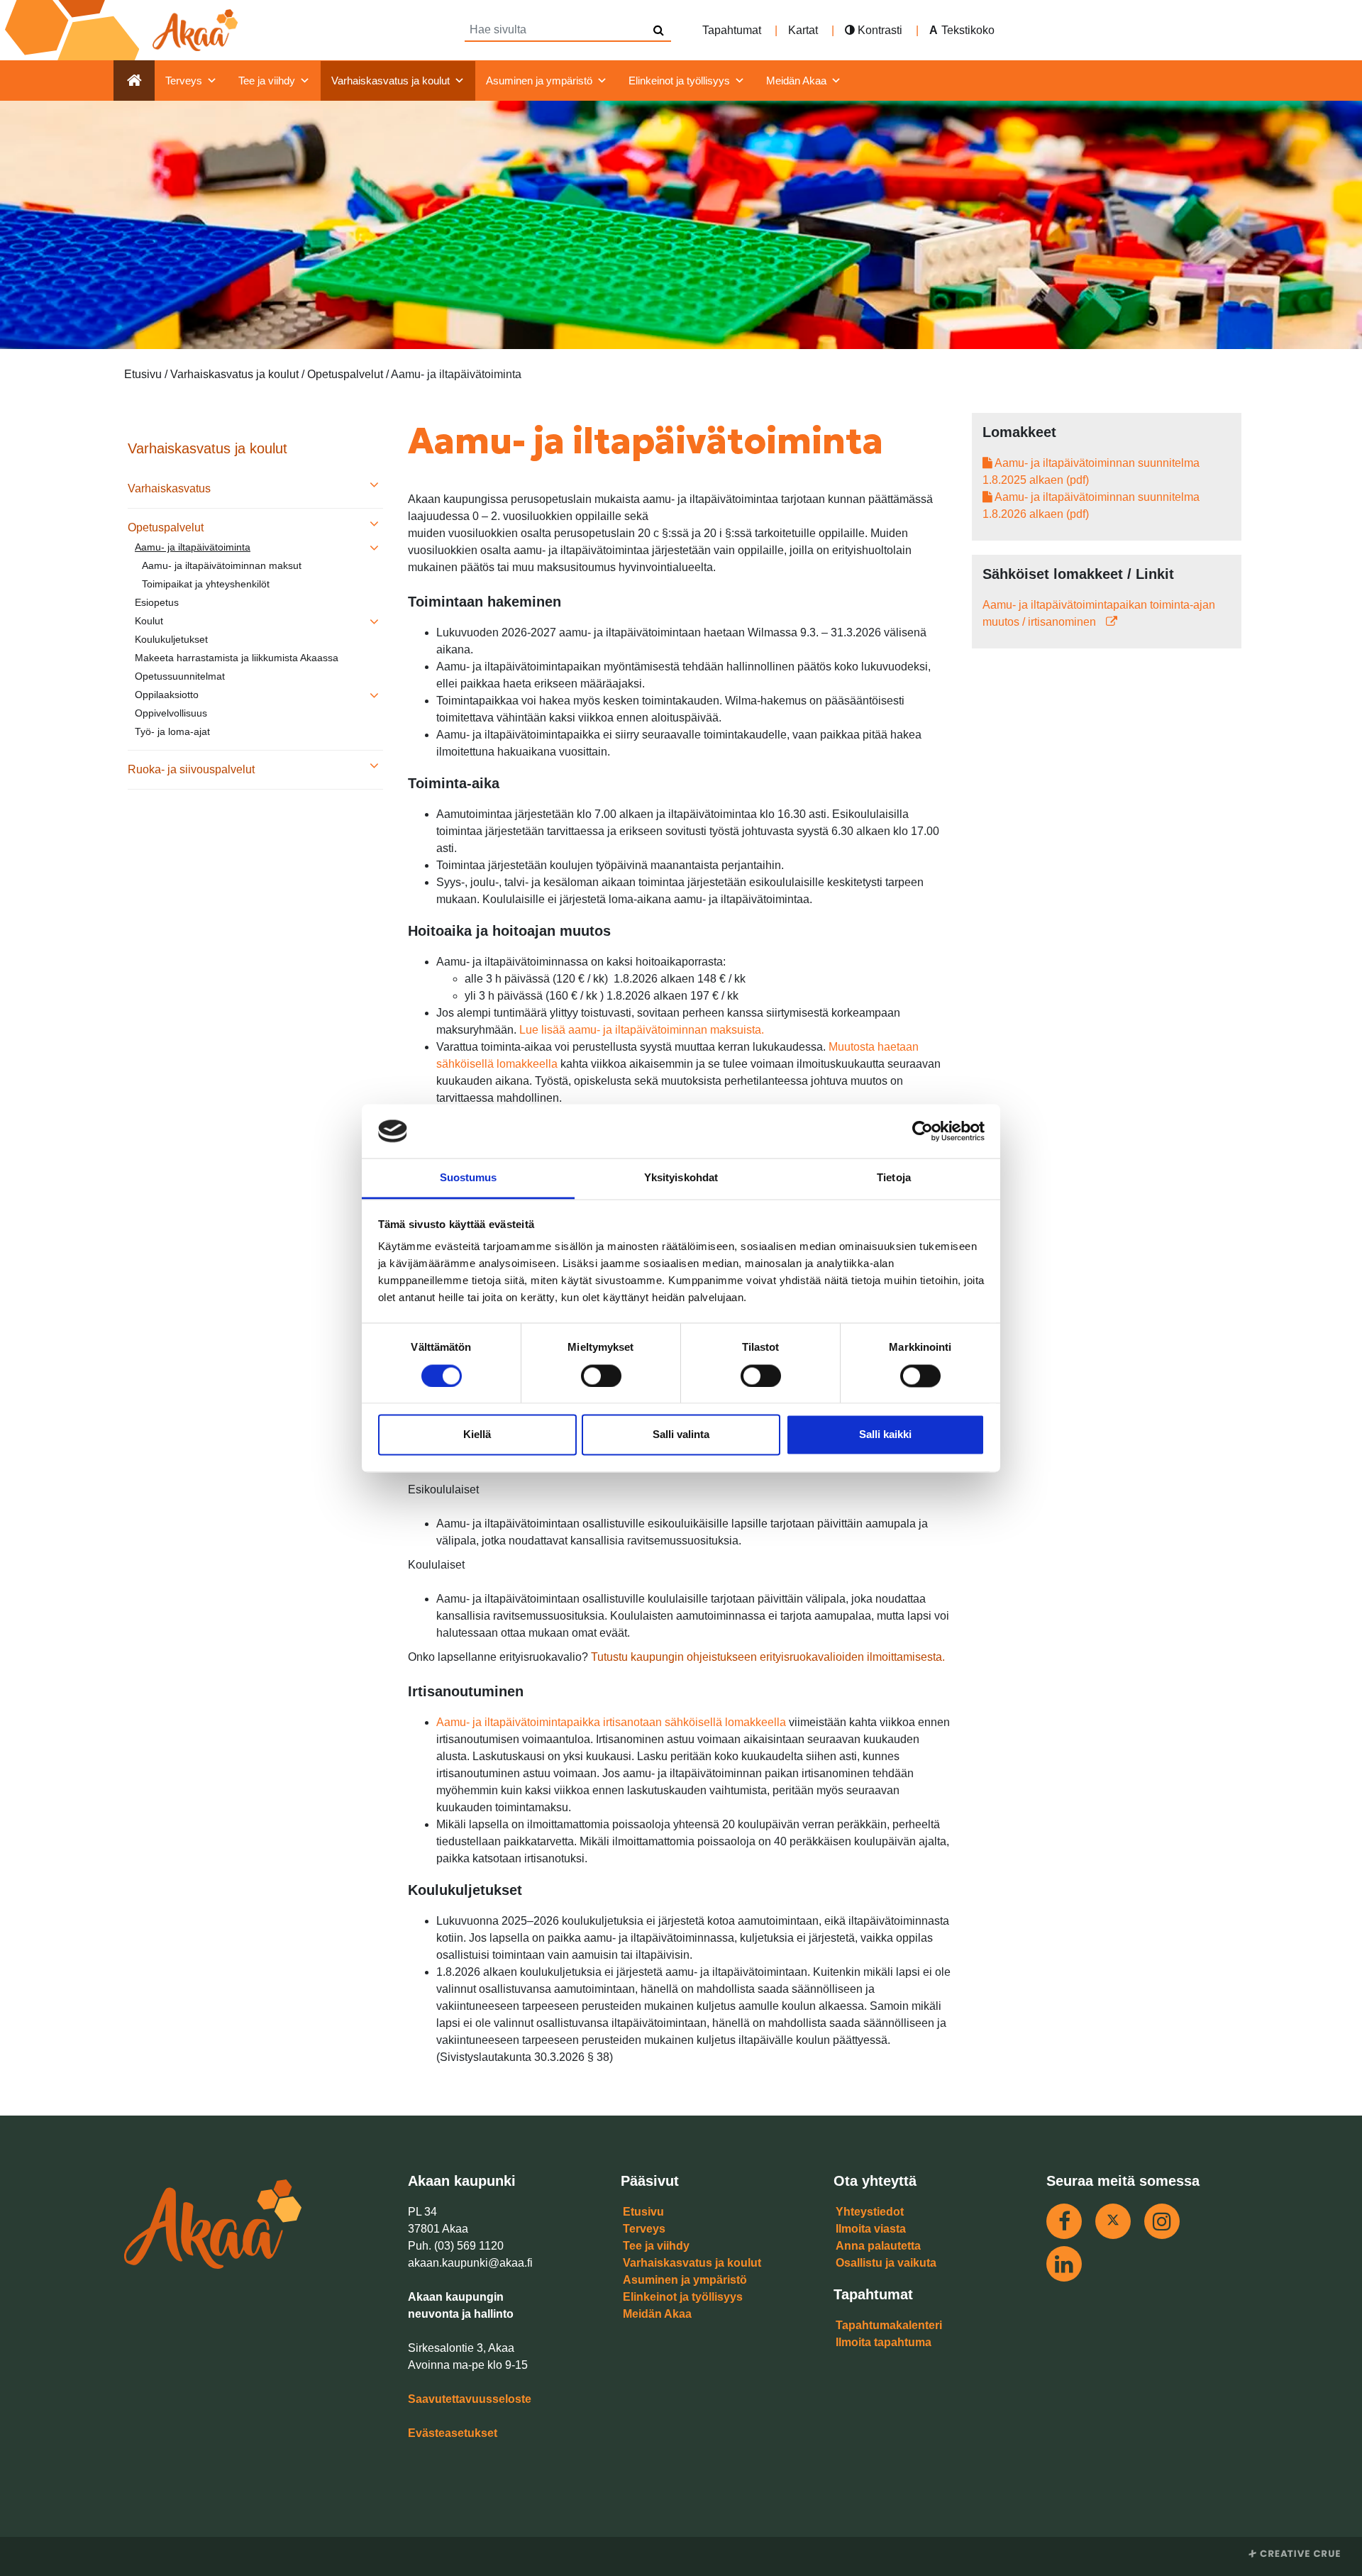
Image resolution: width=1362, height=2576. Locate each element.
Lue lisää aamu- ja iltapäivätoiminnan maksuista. (640, 1030)
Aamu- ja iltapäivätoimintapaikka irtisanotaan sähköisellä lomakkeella (611, 1722)
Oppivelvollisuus (171, 713)
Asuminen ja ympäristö (539, 81)
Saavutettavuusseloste (470, 2399)
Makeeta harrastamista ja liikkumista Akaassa (237, 658)
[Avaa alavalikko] (374, 486)
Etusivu (643, 2212)
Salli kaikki (885, 1435)
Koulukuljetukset (171, 639)
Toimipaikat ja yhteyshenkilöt (206, 584)
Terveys (184, 81)
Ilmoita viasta (871, 2229)
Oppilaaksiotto (167, 695)
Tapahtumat (732, 30)
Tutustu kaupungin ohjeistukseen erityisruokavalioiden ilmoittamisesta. (768, 1657)
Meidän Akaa (796, 81)
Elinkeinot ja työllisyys (679, 81)
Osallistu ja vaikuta (886, 2263)
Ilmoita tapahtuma (884, 2342)
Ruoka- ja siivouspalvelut (191, 769)
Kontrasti (879, 30)
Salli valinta (681, 1435)
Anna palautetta (878, 2246)
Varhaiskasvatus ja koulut (391, 81)
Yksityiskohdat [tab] (681, 1178)
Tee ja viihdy (267, 81)
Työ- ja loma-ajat (172, 731)
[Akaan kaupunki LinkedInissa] (1064, 2264)
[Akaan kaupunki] (124, 30)
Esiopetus (157, 602)
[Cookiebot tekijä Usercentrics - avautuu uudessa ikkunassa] (923, 1131)
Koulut (149, 621)
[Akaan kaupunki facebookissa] (1064, 2221)
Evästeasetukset (453, 2433)
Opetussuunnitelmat (180, 676)
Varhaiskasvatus (169, 488)
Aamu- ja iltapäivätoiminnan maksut (222, 565)
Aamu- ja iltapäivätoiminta (193, 547)
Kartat (803, 30)
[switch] (601, 1376)
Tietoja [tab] (894, 1178)
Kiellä (477, 1435)
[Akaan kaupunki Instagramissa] (1162, 2221)
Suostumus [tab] (469, 1178)
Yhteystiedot (870, 2212)
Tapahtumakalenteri (889, 2325)
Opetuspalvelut (166, 527)
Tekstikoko (968, 30)
